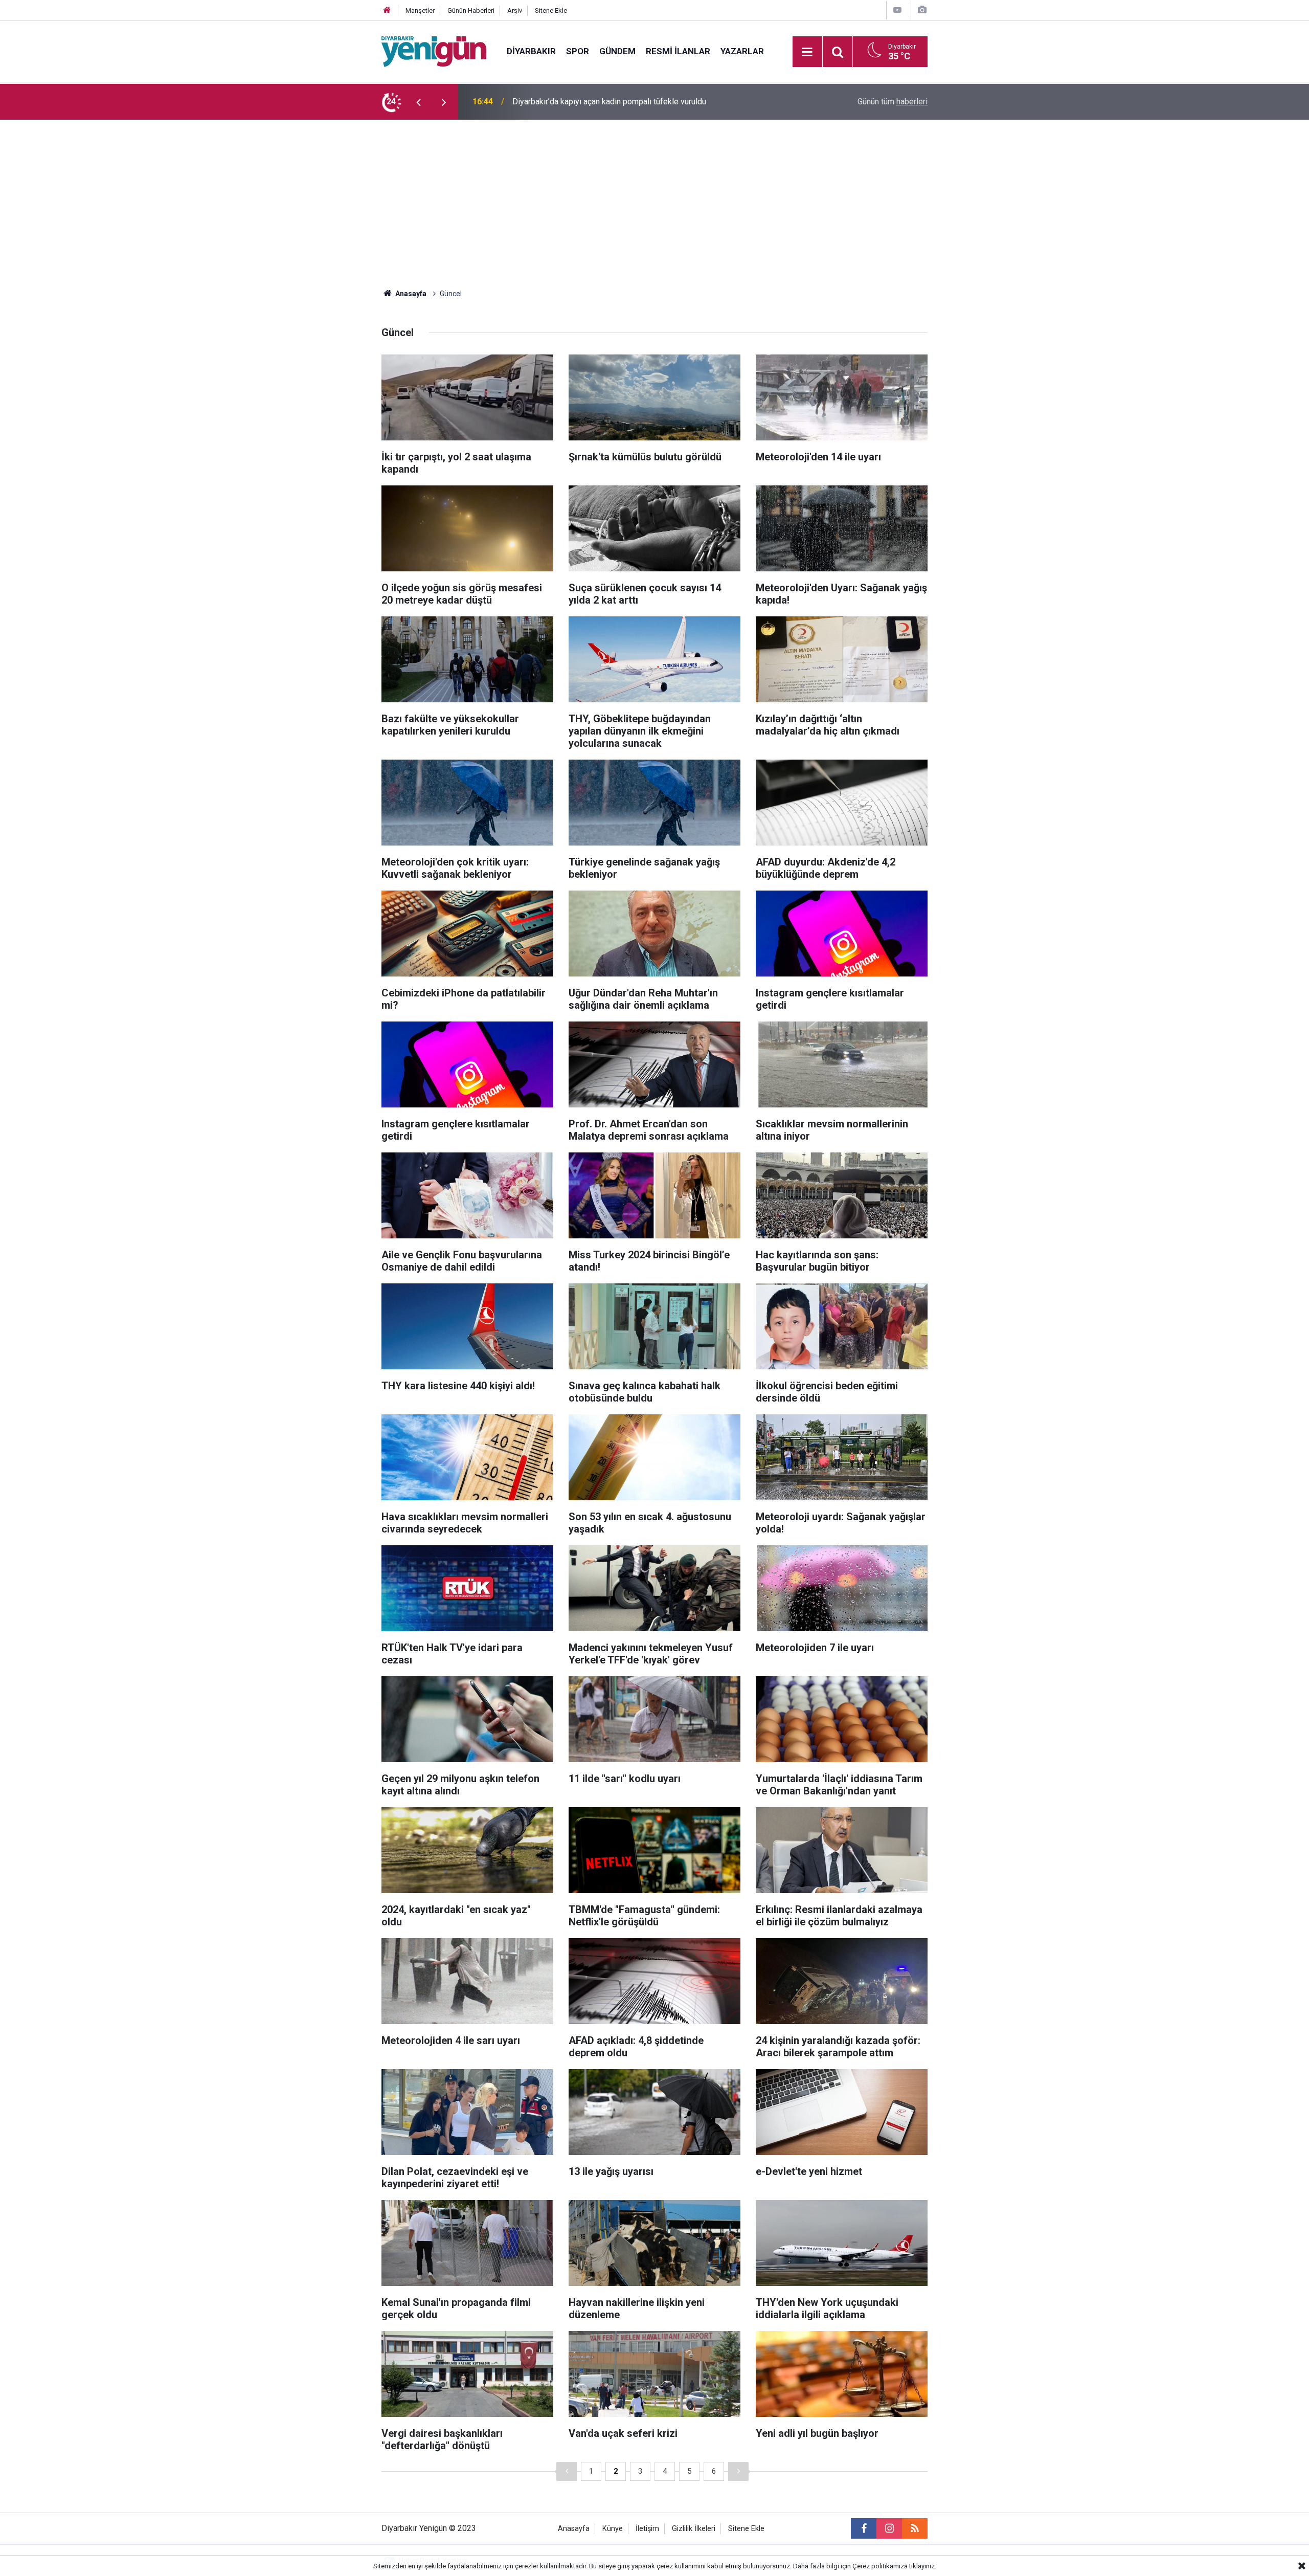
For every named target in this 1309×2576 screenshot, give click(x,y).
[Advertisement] (654, 196)
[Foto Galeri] (922, 10)
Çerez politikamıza (880, 2566)
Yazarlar (742, 51)
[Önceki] (567, 2471)
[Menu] (807, 52)
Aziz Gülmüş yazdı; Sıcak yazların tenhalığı (588, 102)
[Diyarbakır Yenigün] (434, 51)
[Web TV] (897, 10)
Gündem (617, 51)
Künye (613, 2529)
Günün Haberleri (471, 10)
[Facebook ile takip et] (864, 2528)
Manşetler (420, 10)
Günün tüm (893, 102)
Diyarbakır (531, 51)
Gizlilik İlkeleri (694, 2529)
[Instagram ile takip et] (889, 2528)
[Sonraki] (738, 2471)
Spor (578, 51)
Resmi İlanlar (678, 51)
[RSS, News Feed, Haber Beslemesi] (915, 2528)
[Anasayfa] (387, 10)
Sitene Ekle (551, 10)
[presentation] (418, 102)
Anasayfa (410, 294)
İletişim (647, 2529)
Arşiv (515, 10)
